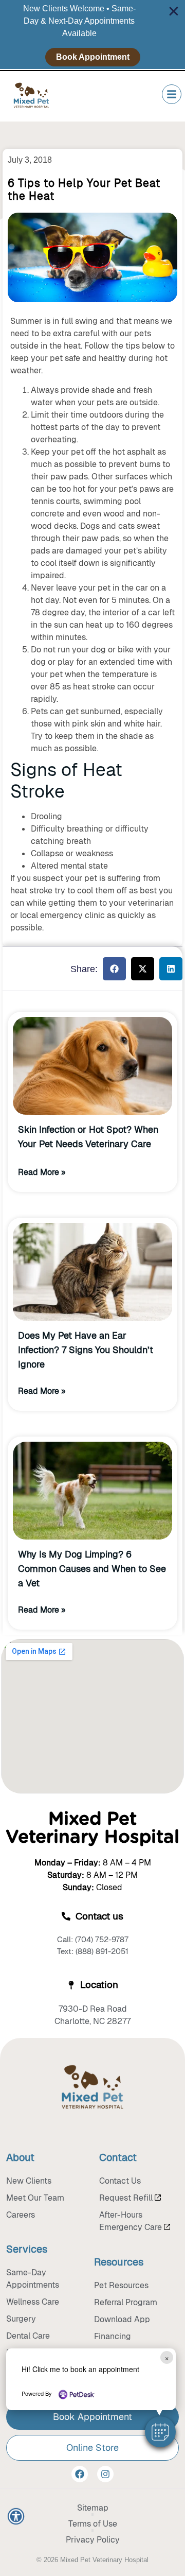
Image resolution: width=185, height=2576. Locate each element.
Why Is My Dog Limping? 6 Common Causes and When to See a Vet (92, 1569)
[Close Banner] (174, 11)
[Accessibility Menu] (16, 2516)
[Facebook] (80, 2474)
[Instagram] (105, 2474)
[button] (160, 2432)
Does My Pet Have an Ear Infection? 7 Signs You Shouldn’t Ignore (86, 1350)
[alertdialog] (92, 34)
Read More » (42, 1172)
